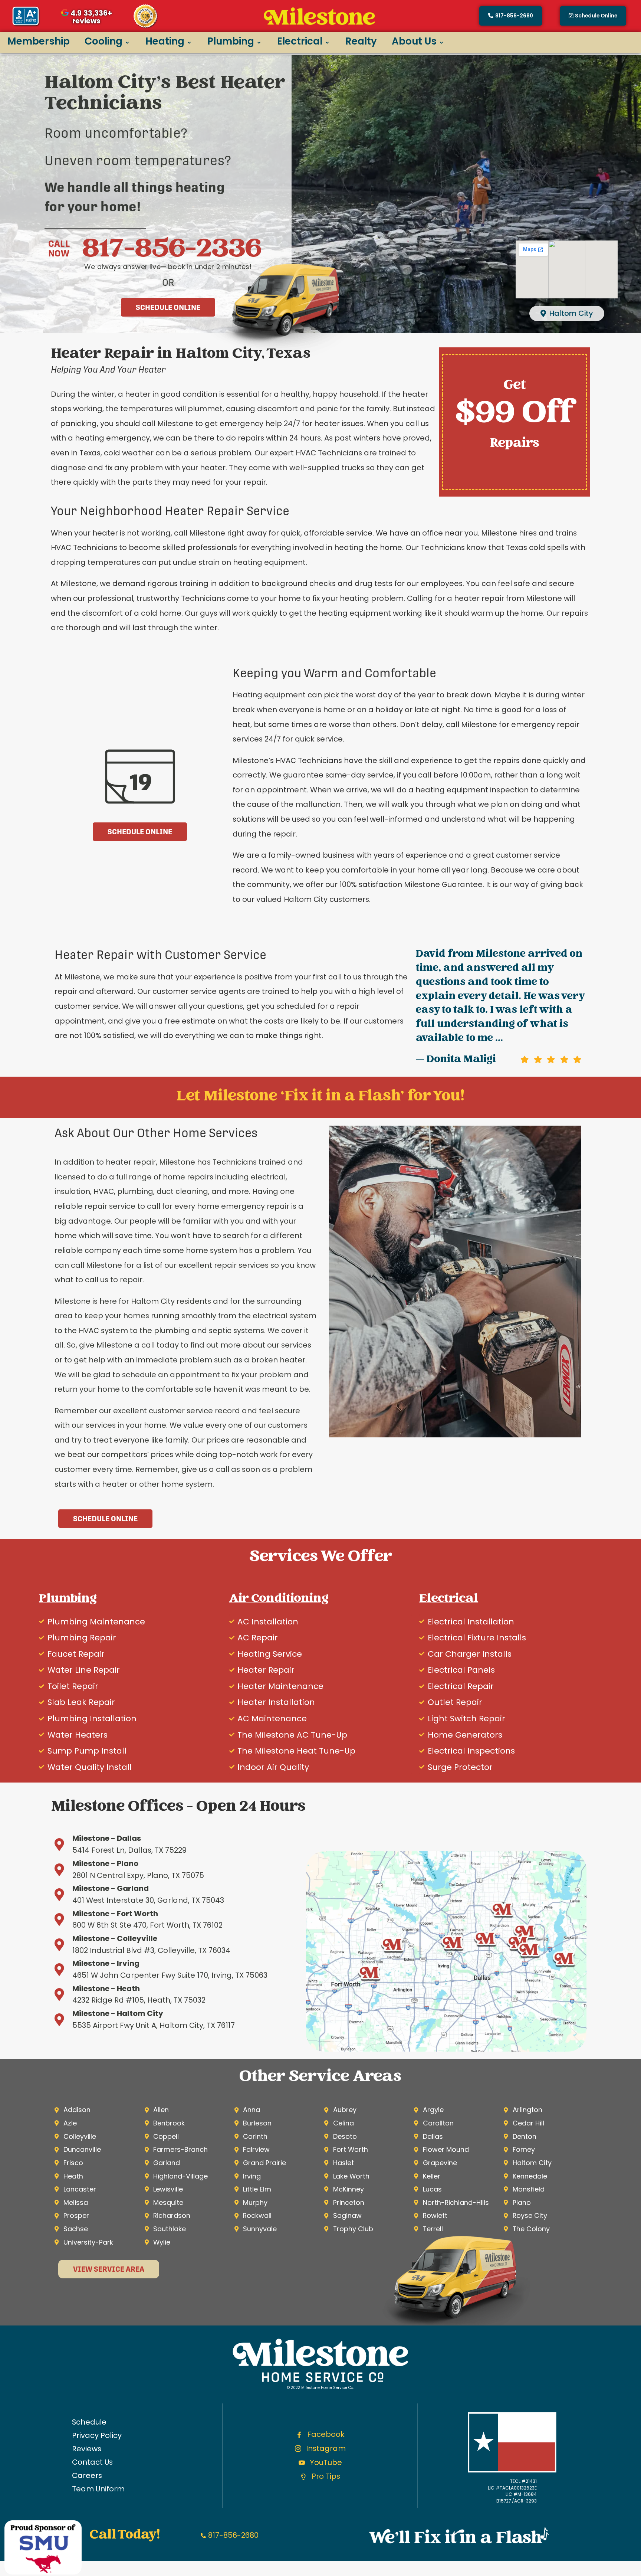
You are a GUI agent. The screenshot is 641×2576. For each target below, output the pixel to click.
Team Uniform (98, 2489)
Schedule (89, 2422)
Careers (87, 2475)
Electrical (300, 41)
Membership (39, 41)
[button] (593, 16)
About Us (414, 41)
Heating (165, 41)
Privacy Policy (97, 2435)
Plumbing (231, 41)
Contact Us (92, 2462)
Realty (361, 41)
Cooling (103, 41)
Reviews (87, 2449)
